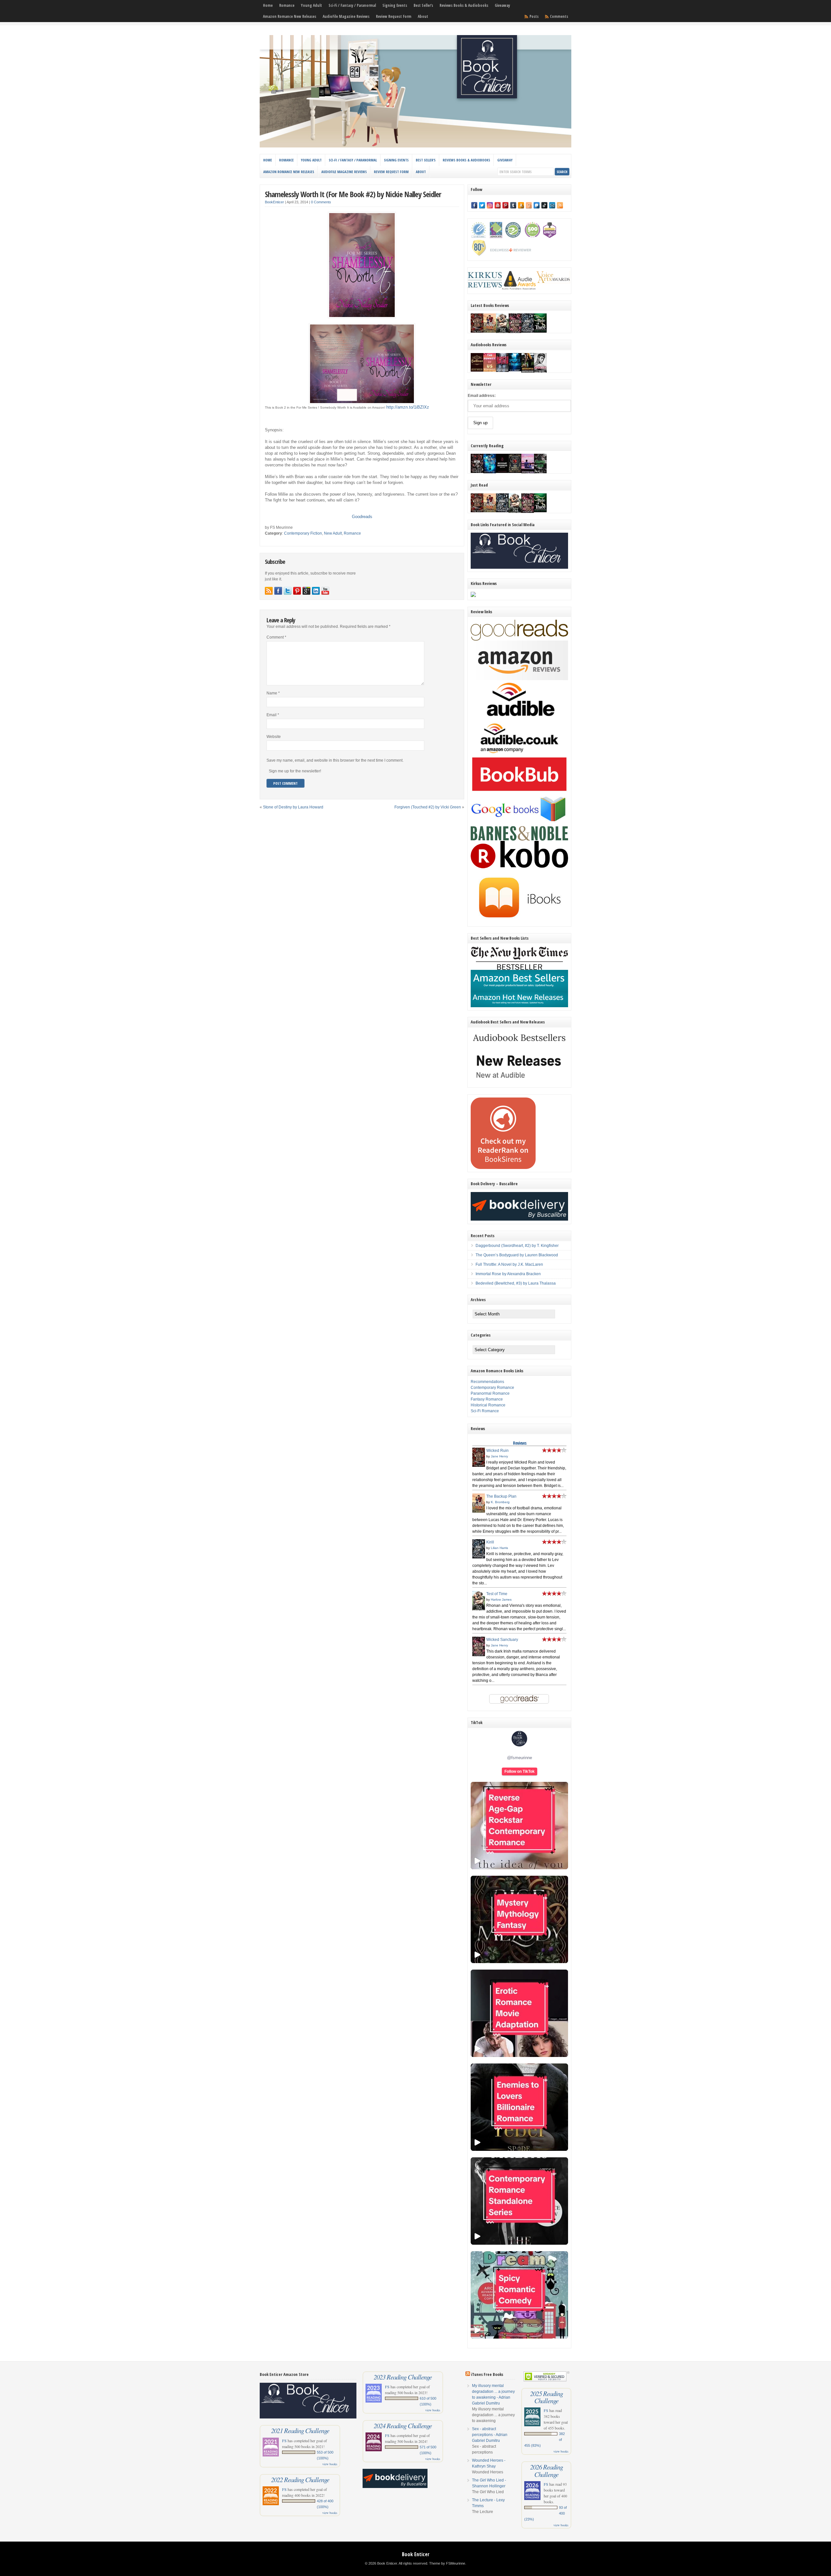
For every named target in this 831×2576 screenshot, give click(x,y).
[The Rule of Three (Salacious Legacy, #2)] (540, 331)
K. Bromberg (500, 1502)
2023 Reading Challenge (403, 2377)
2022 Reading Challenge (300, 2480)
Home (268, 5)
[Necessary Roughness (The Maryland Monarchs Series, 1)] (502, 472)
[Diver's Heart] (515, 370)
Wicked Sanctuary (502, 1640)
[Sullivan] (477, 370)
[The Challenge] (528, 473)
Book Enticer (416, 2554)
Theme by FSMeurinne (447, 2563)
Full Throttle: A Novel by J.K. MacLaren (509, 1264)
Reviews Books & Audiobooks (464, 5)
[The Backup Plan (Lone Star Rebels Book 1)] (490, 331)
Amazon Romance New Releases (290, 16)
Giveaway (502, 5)
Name (273, 693)
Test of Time (497, 1594)
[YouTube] (498, 205)
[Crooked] (540, 372)
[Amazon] (521, 205)
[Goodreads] (529, 205)
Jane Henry (499, 1456)
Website (274, 737)
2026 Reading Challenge (546, 2470)
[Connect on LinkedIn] (316, 591)
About (423, 16)
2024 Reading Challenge (403, 2426)
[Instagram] (490, 205)
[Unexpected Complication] (502, 371)
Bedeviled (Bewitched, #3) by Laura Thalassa (516, 1283)
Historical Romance (488, 1405)
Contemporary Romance (492, 1388)
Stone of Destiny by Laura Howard (293, 807)
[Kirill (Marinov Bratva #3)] (528, 331)
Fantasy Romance (487, 1399)
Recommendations (487, 1382)
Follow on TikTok (520, 1771)
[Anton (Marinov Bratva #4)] (477, 472)
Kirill (490, 1542)
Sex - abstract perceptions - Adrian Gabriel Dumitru (490, 2435)
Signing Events (395, 5)
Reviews (520, 1443)
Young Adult (311, 5)
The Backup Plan (501, 1496)
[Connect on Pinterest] (297, 591)
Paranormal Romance (490, 1393)
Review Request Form (394, 16)
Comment (276, 637)
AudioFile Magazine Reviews (346, 16)
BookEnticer (274, 202)
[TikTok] (544, 205)
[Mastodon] (537, 205)
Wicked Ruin (497, 1451)
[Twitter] (482, 205)
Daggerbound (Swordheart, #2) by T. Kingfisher (517, 1246)
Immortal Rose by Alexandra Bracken (508, 1274)
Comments (559, 16)
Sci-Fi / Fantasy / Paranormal (352, 5)
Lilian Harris (499, 1548)
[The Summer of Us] (490, 370)
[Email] (552, 205)
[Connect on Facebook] (278, 591)
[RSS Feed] (560, 205)
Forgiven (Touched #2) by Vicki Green (428, 807)
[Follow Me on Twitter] (288, 591)
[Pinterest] (505, 205)
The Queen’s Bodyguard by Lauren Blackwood (517, 1255)
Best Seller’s (423, 5)
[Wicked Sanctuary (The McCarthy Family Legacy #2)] (515, 333)
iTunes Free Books (487, 2374)
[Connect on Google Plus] (306, 591)
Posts (534, 16)
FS (284, 2441)
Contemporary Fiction (303, 533)
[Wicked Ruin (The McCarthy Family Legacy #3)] (477, 331)
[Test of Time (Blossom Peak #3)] (502, 333)
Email (273, 715)
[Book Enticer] (415, 146)
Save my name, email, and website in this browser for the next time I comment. (335, 760)
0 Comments (321, 202)
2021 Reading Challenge (300, 2430)
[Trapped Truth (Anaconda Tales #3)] (540, 473)
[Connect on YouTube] (325, 591)
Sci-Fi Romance (485, 1411)
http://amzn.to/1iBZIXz (408, 407)
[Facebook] (474, 205)
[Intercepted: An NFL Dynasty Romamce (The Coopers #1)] (528, 372)
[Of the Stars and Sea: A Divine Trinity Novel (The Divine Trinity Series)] (490, 472)
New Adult (333, 533)
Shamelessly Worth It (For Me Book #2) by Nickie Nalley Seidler (353, 194)
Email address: (482, 396)
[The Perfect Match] (515, 472)
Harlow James (501, 1599)
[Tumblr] (513, 205)
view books (330, 2464)
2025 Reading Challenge (546, 2397)
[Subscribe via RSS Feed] (269, 591)
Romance (287, 5)
